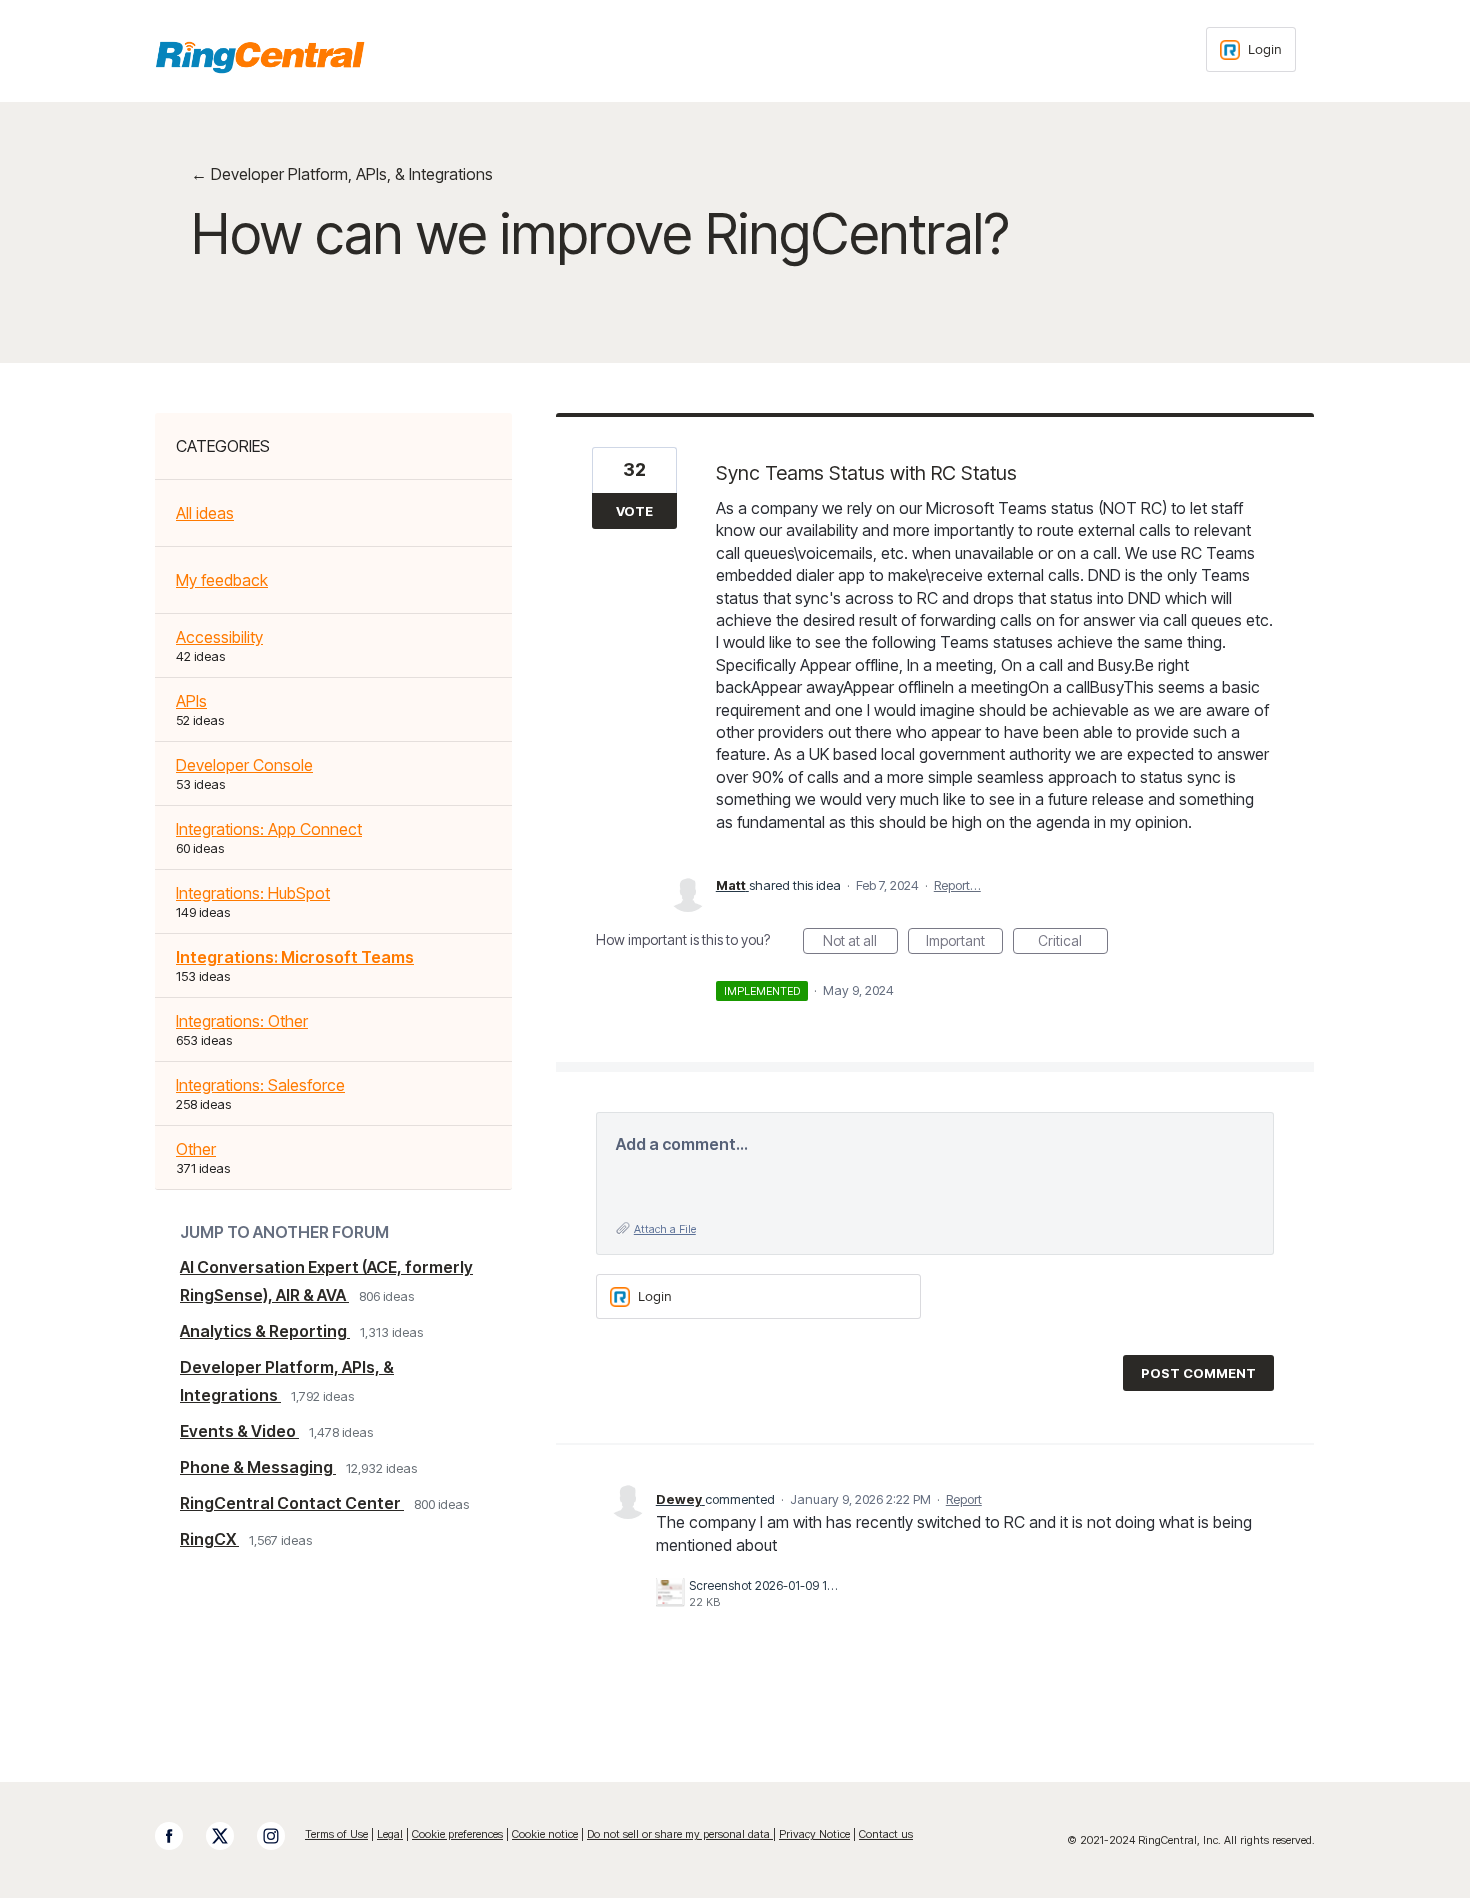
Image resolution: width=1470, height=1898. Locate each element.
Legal (390, 1834)
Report (964, 1499)
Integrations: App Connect (269, 829)
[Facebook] (179, 1836)
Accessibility (219, 637)
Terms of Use (336, 1834)
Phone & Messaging (258, 1467)
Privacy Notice (814, 1834)
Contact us (886, 1834)
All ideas (205, 513)
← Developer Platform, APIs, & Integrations (342, 174)
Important (964, 943)
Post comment (1198, 1373)
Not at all (860, 943)
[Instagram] (281, 1836)
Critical (1073, 943)
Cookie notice (545, 1834)
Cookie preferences (457, 1834)
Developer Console (244, 765)
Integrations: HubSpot (253, 893)
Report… (957, 885)
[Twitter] (230, 1836)
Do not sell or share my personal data (680, 1834)
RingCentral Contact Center (292, 1503)
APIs (191, 701)
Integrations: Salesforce (260, 1085)
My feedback (222, 580)
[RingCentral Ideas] (260, 57)
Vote (634, 511)
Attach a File (665, 1229)
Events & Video (239, 1431)
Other (196, 1149)
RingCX (209, 1539)
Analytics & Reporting (265, 1331)
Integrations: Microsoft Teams (295, 957)
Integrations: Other (242, 1021)
